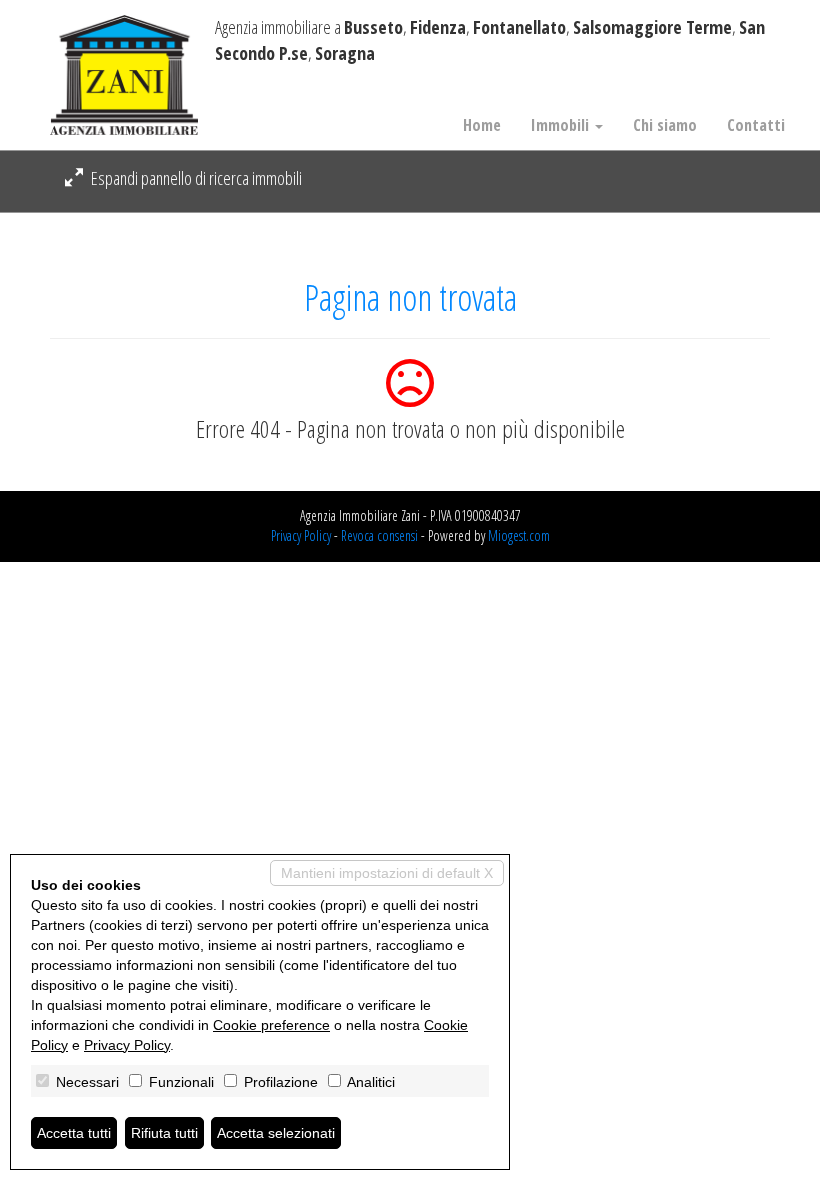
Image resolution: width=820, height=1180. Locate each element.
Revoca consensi (379, 535)
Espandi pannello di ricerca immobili (195, 178)
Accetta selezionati (276, 1133)
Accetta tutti (74, 1133)
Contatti (756, 125)
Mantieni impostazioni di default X (387, 873)
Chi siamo (665, 125)
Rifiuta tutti (164, 1133)
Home (482, 125)
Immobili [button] (562, 125)
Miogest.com (519, 535)
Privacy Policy (301, 535)
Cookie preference (271, 1025)
